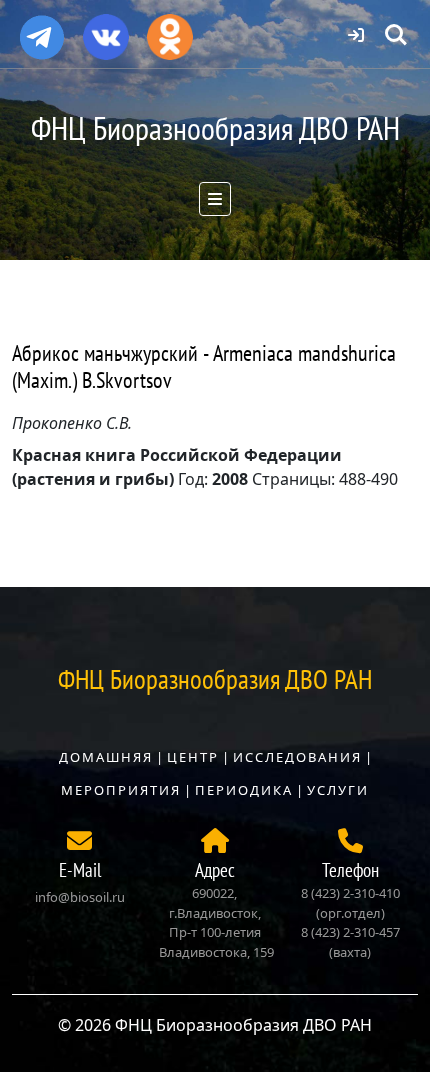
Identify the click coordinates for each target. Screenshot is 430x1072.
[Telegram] (42, 29)
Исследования (297, 757)
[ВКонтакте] (106, 30)
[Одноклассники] (170, 30)
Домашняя (106, 757)
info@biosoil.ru (80, 897)
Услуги (338, 790)
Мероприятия (121, 790)
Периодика (244, 790)
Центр (193, 757)
